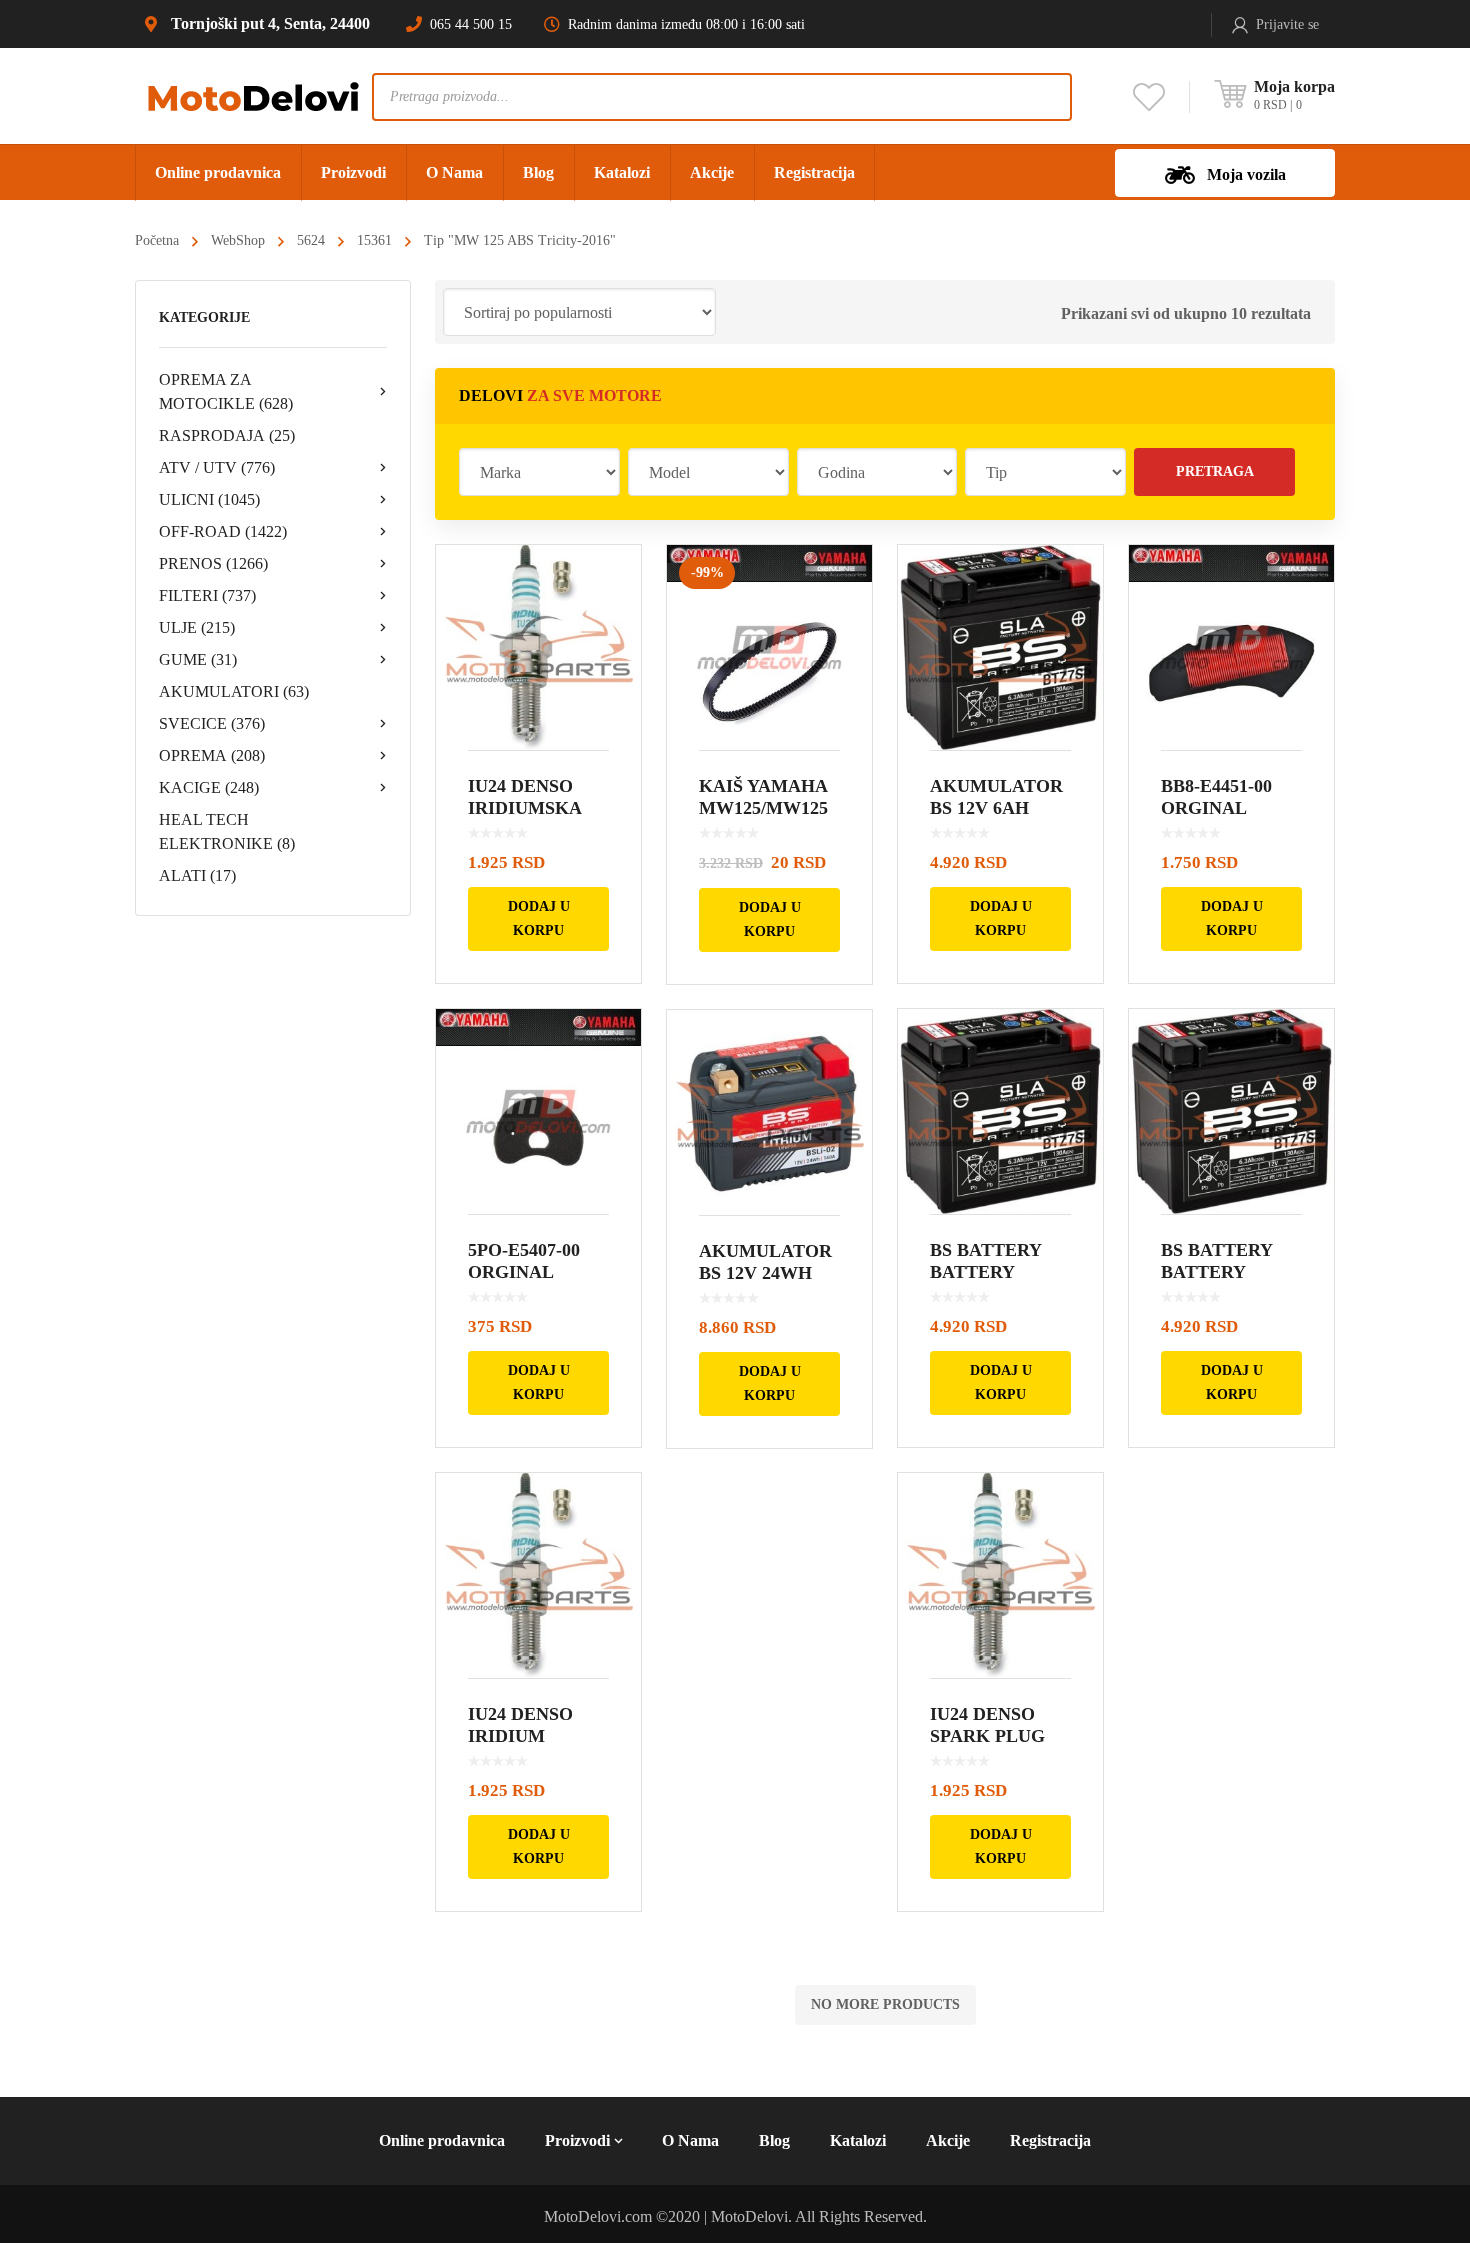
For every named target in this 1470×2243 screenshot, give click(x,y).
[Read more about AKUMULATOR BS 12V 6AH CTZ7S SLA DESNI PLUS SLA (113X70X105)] (1000, 647)
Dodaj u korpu (539, 918)
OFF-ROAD (223, 531)
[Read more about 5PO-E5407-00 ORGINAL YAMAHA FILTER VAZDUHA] (538, 1111)
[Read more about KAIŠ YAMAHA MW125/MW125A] (769, 647)
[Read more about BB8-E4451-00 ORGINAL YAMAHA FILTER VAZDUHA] (1231, 647)
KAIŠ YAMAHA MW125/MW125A (763, 808)
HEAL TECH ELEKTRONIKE (227, 831)
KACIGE (209, 787)
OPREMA (212, 755)
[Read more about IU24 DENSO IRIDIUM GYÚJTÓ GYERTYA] (538, 1575)
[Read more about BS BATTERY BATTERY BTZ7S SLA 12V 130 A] (1000, 1111)
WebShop (238, 240)
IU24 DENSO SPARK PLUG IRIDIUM (987, 1736)
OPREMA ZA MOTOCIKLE (226, 391)
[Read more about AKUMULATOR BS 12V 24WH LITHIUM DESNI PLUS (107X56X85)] (769, 1112)
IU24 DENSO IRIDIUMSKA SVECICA (524, 808)
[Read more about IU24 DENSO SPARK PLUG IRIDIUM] (1000, 1575)
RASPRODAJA (227, 435)
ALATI (197, 875)
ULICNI (209, 499)
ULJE (197, 627)
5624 (311, 240)
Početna (157, 240)
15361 (374, 240)
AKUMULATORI (234, 691)
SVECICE (212, 723)
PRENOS (213, 563)
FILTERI (207, 595)
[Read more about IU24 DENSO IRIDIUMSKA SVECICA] (538, 647)
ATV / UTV (217, 467)
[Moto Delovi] (253, 95)
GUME (198, 659)
